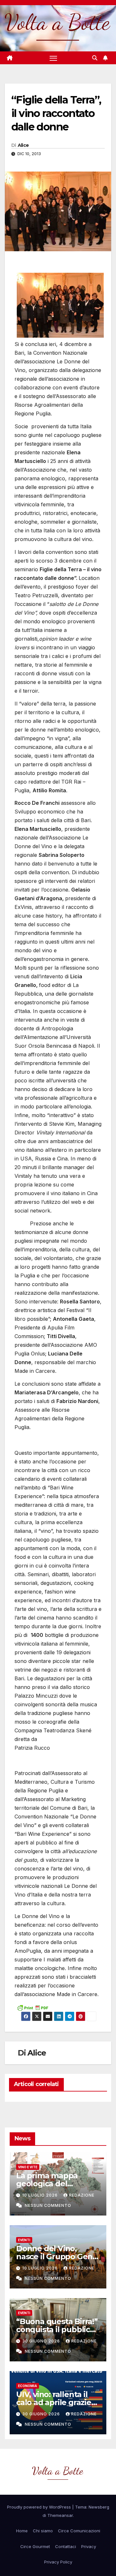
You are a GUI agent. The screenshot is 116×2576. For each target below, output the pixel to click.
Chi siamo (43, 2531)
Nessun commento (48, 2205)
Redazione (82, 2195)
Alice (23, 145)
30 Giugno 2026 (42, 2341)
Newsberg (99, 2507)
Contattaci (66, 2546)
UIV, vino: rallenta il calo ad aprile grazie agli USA (54, 2402)
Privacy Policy (58, 2562)
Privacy (89, 2546)
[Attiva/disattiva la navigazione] (53, 58)
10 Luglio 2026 (41, 2195)
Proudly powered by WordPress (40, 2507)
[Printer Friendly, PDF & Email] (33, 2007)
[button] (95, 58)
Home (22, 2531)
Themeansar (60, 2515)
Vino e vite (28, 2167)
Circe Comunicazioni (79, 2531)
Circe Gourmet (35, 2546)
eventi (24, 2240)
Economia (28, 2386)
